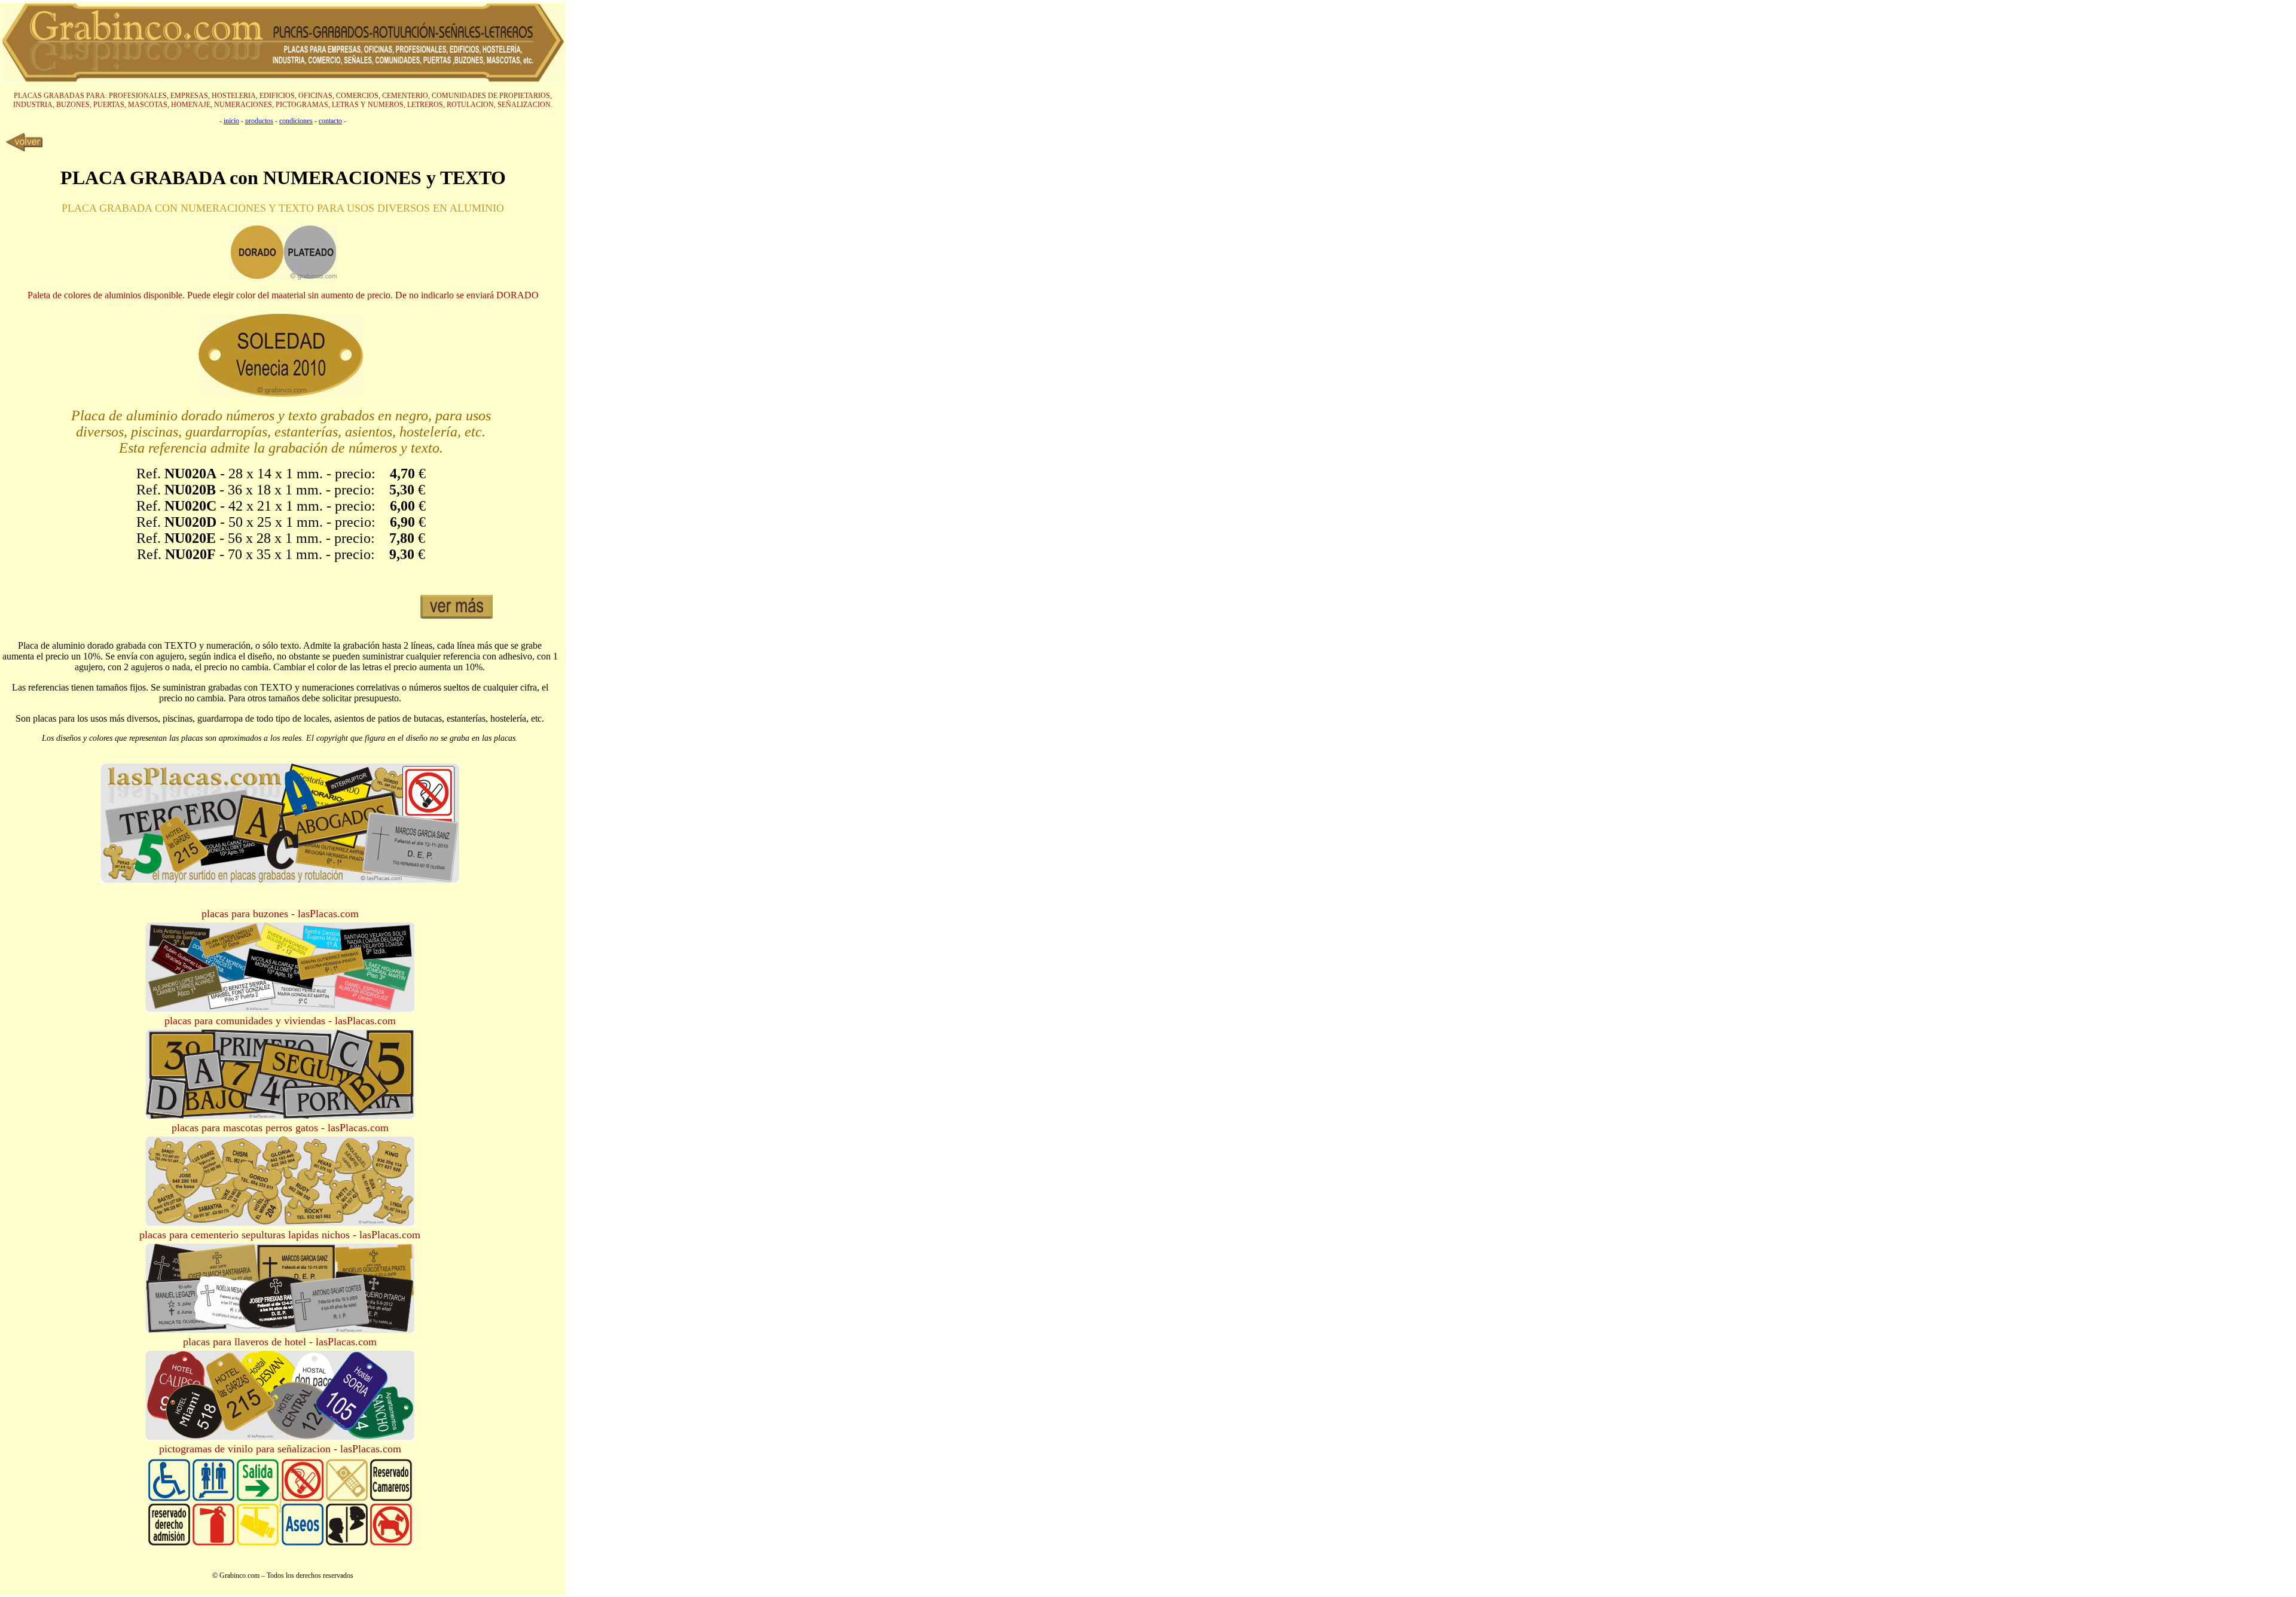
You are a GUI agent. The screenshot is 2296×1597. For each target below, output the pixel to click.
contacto (330, 121)
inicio (231, 121)
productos (259, 121)
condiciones (296, 121)
